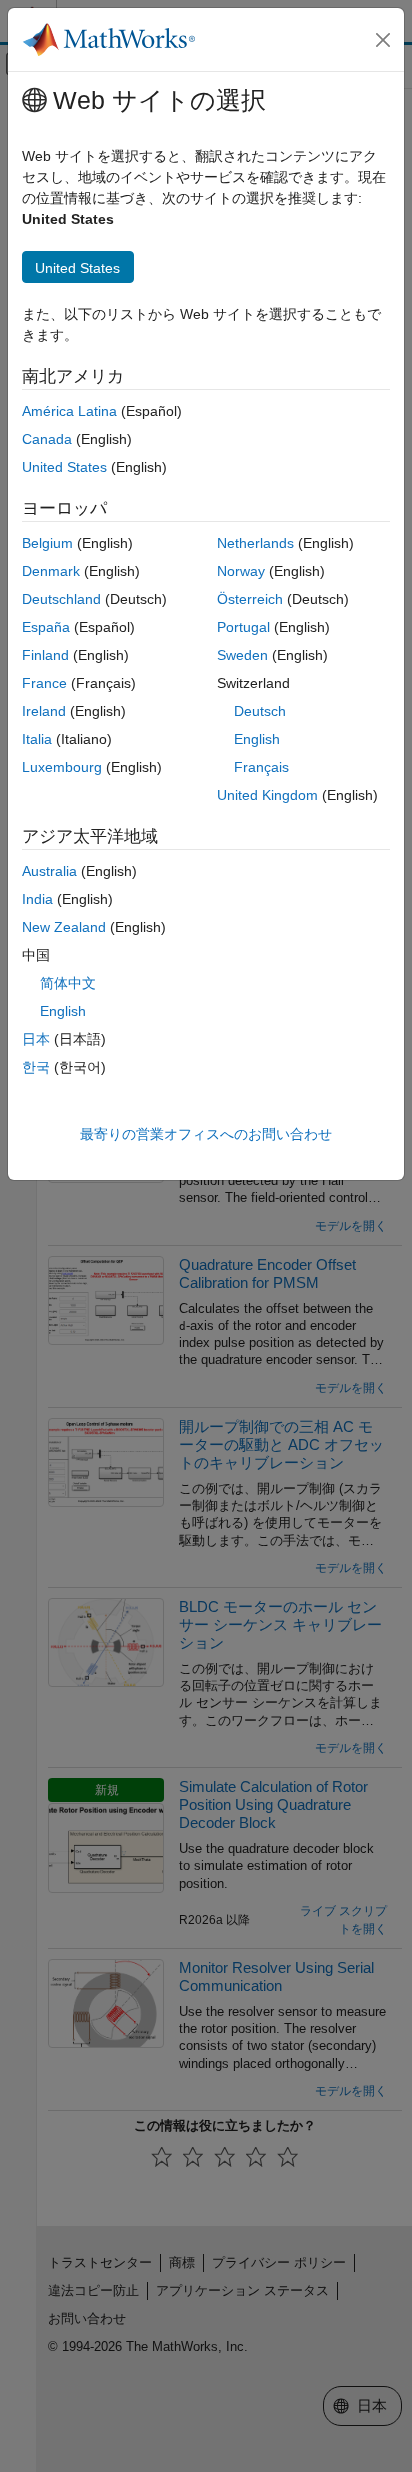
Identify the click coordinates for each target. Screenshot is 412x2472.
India (37, 899)
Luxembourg (62, 767)
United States (64, 467)
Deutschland (61, 599)
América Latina (69, 411)
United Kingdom (267, 795)
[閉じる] (383, 40)
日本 (36, 1039)
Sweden (242, 655)
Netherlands (255, 543)
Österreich (250, 599)
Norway (241, 571)
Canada (47, 439)
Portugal (243, 627)
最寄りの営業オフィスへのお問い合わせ (206, 1134)
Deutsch (260, 711)
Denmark (51, 571)
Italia (37, 739)
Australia (49, 871)
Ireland (44, 711)
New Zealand (64, 927)
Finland (45, 655)
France (44, 683)
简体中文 (68, 983)
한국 (36, 1067)
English (257, 739)
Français (261, 767)
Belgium (47, 543)
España (46, 627)
